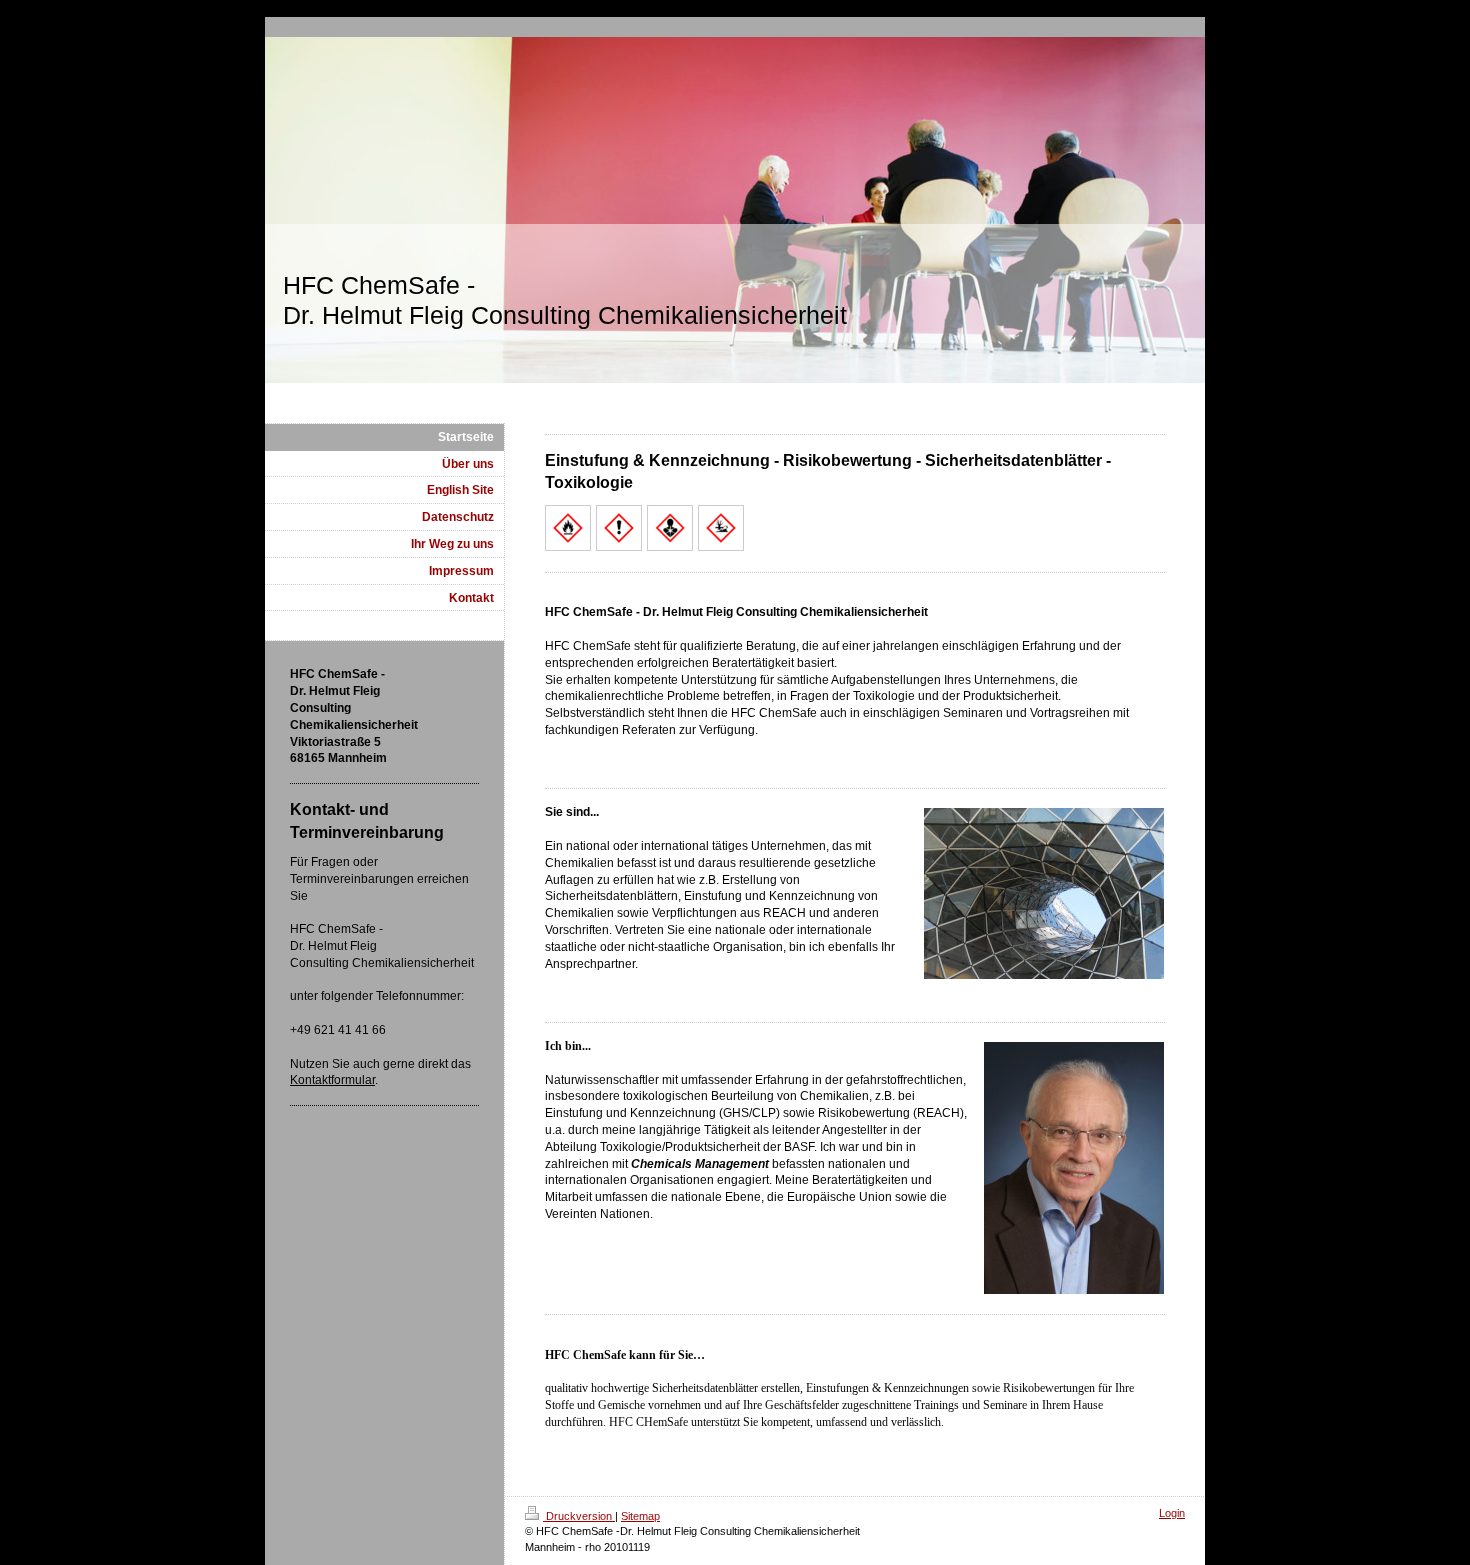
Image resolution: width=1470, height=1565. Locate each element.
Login (1172, 1513)
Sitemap (640, 1516)
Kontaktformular (332, 1080)
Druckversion (579, 1516)
